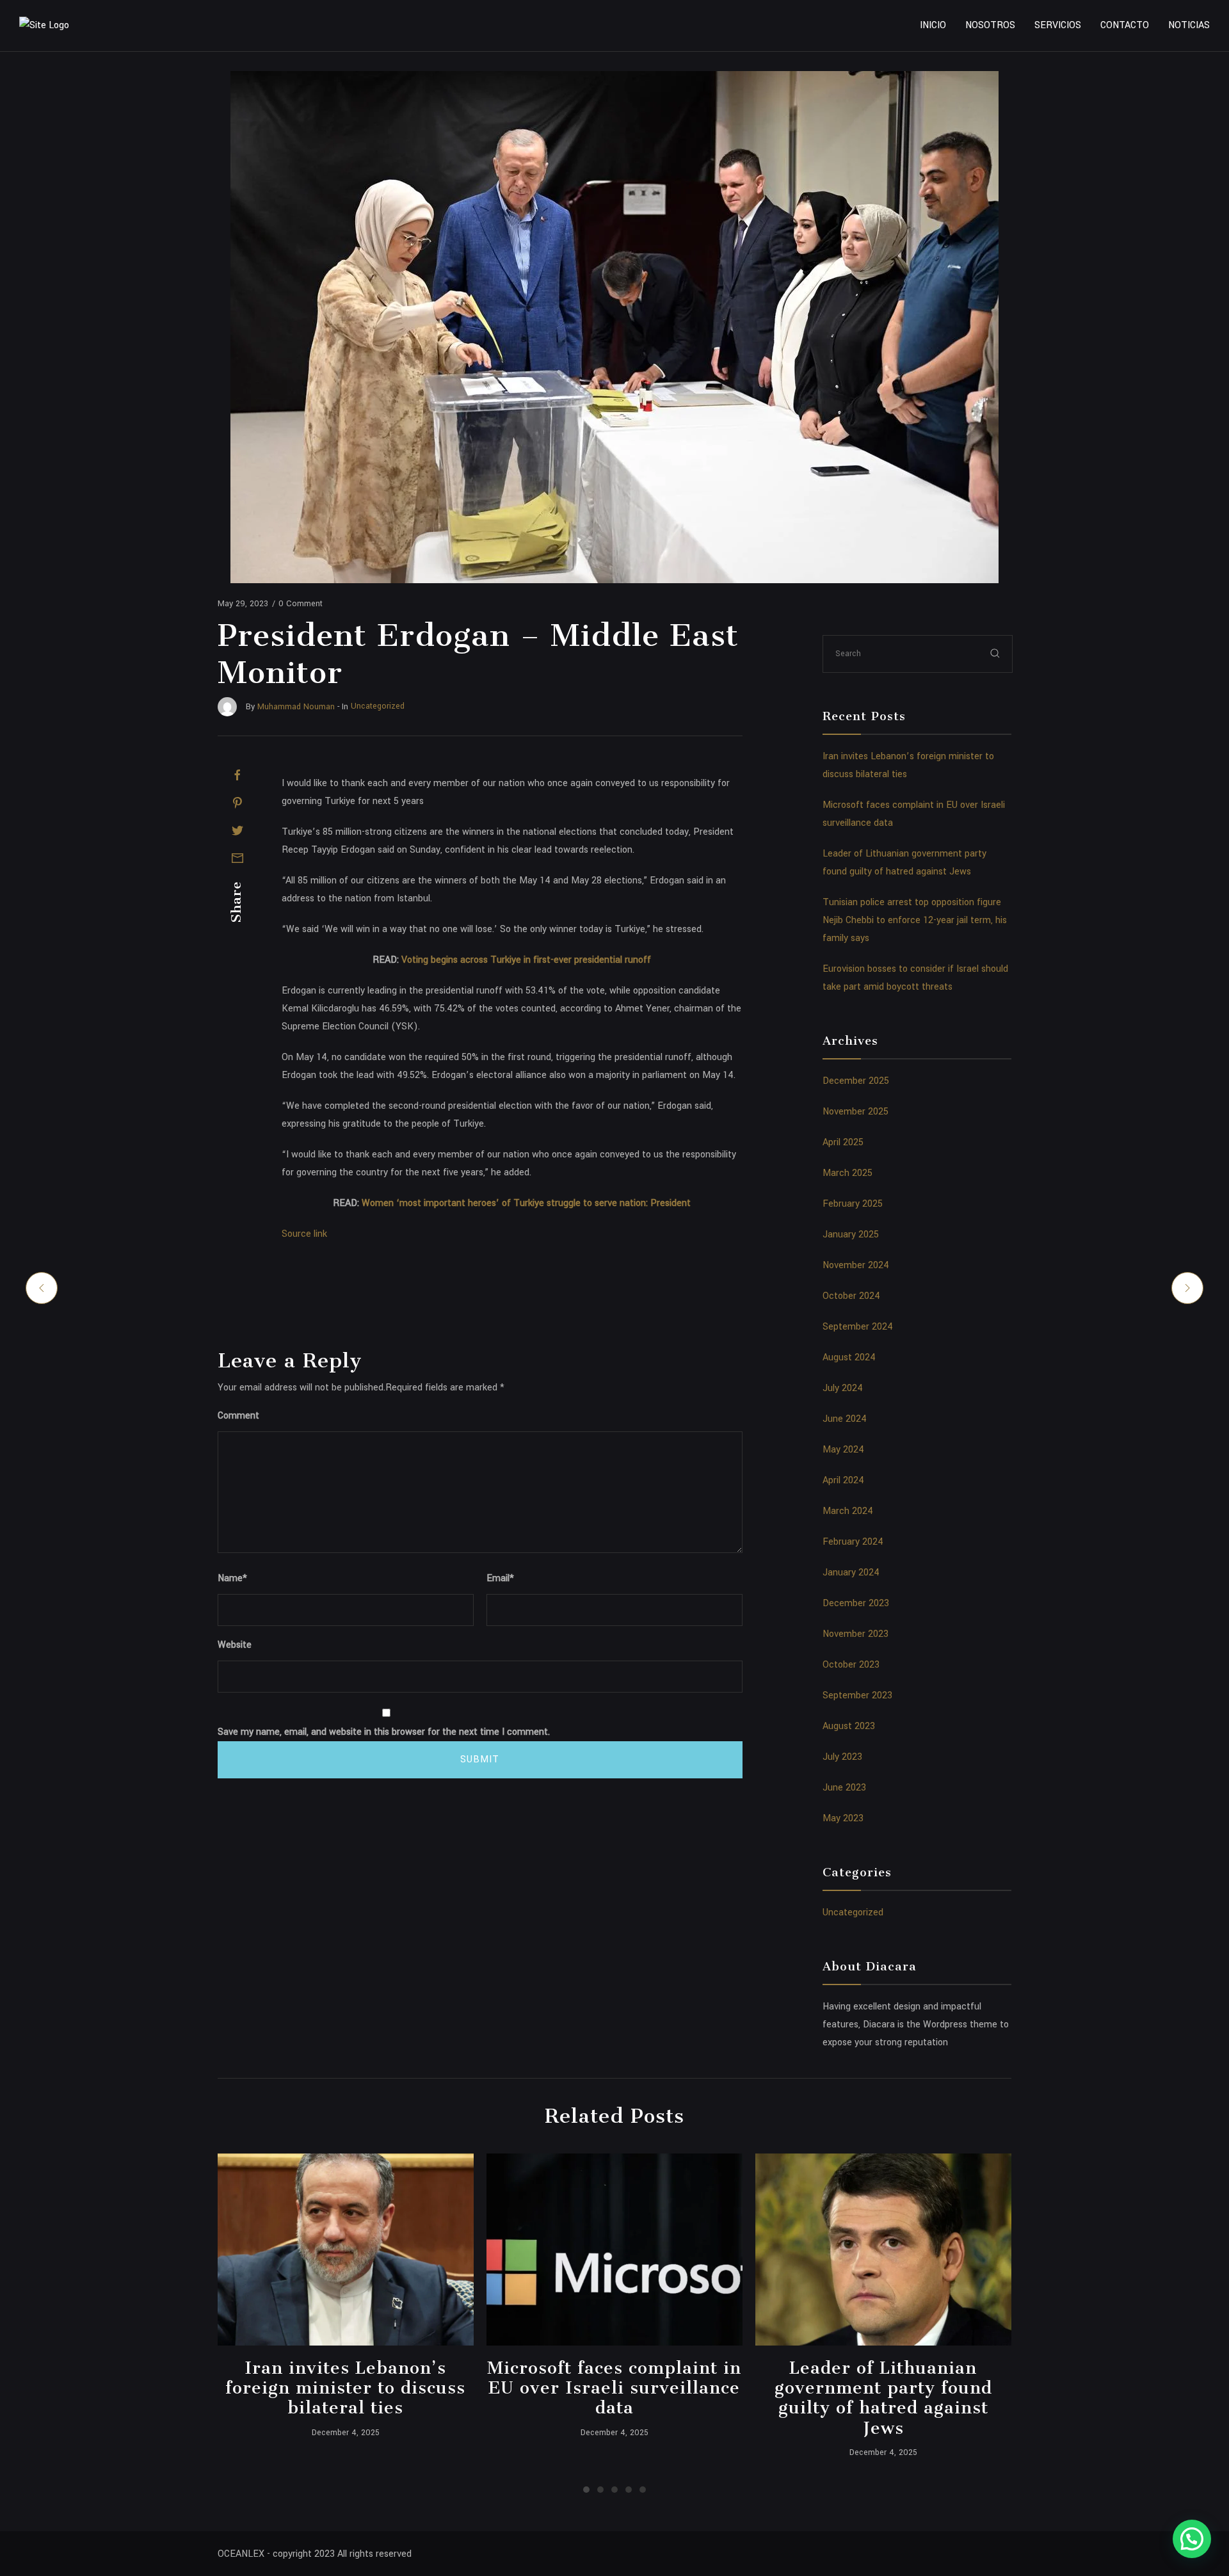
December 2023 (856, 1603)
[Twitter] (237, 830)
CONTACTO (1125, 25)
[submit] (995, 653)
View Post (345, 2250)
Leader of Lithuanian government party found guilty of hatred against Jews (883, 2398)
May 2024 (843, 1450)
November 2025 (855, 1112)
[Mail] (237, 858)
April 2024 (843, 1480)
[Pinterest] (237, 803)
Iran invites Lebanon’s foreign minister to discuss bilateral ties (345, 2388)
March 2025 (847, 1173)
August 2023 (849, 1726)
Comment (238, 1416)
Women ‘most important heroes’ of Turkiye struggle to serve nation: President (526, 1203)
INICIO (933, 25)
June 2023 (844, 1788)
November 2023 (855, 1634)
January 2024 (851, 1573)
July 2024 (843, 1388)
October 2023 (851, 1665)
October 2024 (851, 1296)
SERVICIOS (1058, 25)
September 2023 (857, 1695)
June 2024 (845, 1419)
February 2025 (853, 1204)
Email (500, 1578)
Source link (304, 1234)
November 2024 (856, 1265)
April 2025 (843, 1142)
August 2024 (849, 1357)
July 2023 (842, 1757)
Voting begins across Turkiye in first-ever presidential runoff (526, 960)
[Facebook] (237, 775)
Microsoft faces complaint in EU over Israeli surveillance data (614, 2388)
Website (235, 1645)
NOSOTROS (990, 25)
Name (232, 1578)
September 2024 (858, 1327)
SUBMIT (480, 1759)
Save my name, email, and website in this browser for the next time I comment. (384, 1732)
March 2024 (848, 1511)
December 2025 (856, 1081)
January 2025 (851, 1235)
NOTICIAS (1189, 25)
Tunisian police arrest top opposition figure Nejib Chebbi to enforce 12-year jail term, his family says (915, 920)
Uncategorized (853, 1912)
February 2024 (853, 1542)
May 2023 (843, 1818)
